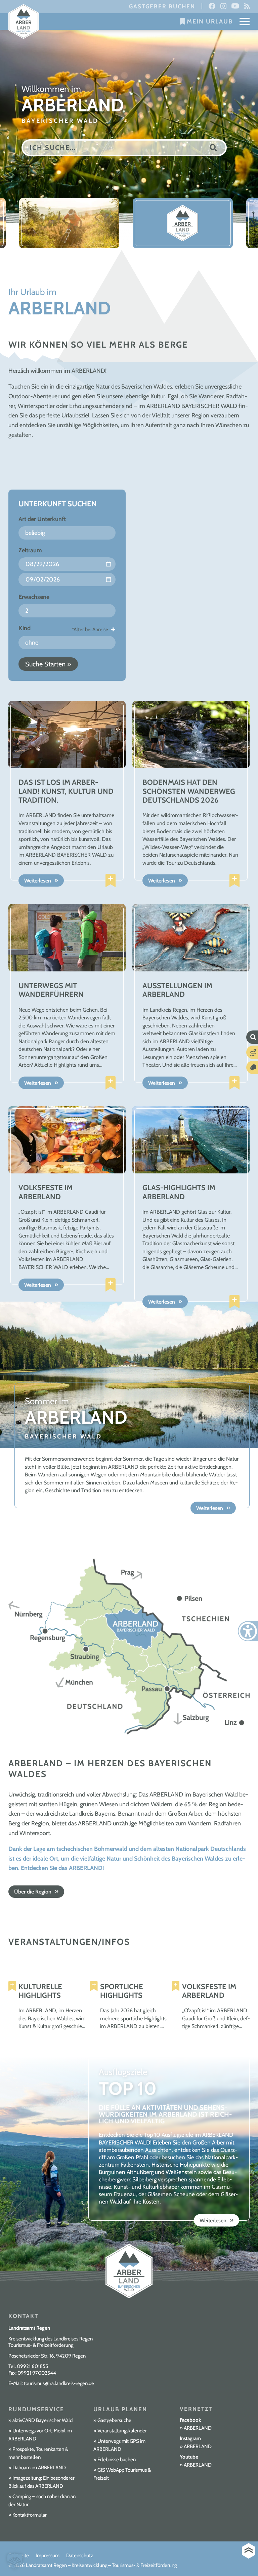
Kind (25, 628)
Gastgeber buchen (162, 6)
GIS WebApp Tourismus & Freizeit (122, 2474)
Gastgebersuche (114, 2420)
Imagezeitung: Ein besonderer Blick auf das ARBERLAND (41, 2482)
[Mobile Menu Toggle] (245, 21)
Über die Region (33, 1892)
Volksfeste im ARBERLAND (209, 1991)
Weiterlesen (38, 881)
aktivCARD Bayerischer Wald (42, 2420)
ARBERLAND (198, 2428)
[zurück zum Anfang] (249, 2551)
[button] (15, 2561)
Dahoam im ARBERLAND (39, 2468)
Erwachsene (34, 597)
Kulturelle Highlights (40, 1991)
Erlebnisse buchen (117, 2460)
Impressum (48, 2556)
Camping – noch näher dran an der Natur (42, 2501)
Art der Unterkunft (42, 519)
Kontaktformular (30, 2515)
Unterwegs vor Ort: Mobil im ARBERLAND (40, 2435)
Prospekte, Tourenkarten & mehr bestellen (38, 2453)
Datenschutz (80, 2556)
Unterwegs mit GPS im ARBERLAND (119, 2445)
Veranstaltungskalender (122, 2431)
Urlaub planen (120, 2409)
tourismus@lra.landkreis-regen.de (59, 2383)
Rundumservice (36, 2409)
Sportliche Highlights (122, 1991)
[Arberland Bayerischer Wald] (24, 22)
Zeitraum (30, 550)
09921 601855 (32, 2366)
